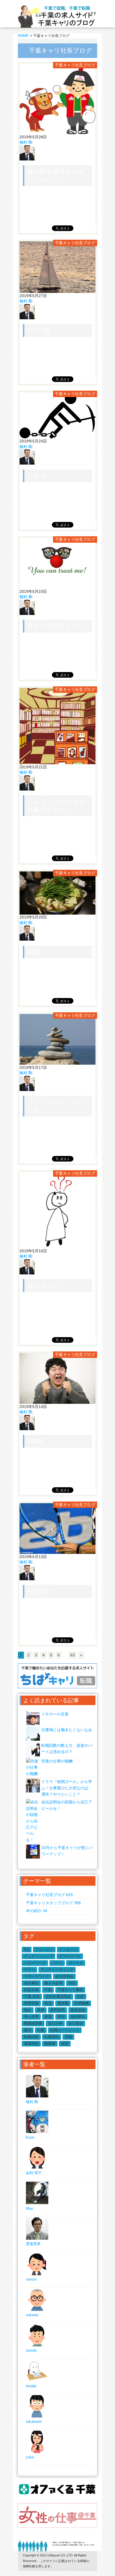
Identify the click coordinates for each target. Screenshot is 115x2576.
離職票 (50, 2044)
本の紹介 (37, 1911)
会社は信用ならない (56, 626)
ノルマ (37, 476)
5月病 (35, 1441)
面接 (65, 2044)
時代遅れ (40, 1591)
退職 (68, 2037)
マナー (29, 1970)
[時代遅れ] (57, 1551)
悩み (28, 2010)
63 (73, 1655)
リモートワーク (37, 1976)
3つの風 (39, 330)
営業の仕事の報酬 (57, 1761)
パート (57, 1963)
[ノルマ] (57, 436)
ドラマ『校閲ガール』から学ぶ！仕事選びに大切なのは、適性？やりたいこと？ (67, 1788)
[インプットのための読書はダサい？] (57, 761)
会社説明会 (64, 1976)
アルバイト (44, 1949)
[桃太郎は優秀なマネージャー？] (57, 131)
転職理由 (52, 2037)
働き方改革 (53, 1983)
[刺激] (57, 912)
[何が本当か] (57, 1245)
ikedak (31, 2386)
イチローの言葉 (55, 1714)
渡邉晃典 (33, 2244)
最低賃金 (78, 2010)
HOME (23, 36)
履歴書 (63, 2003)
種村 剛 (26, 142)
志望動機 (82, 2003)
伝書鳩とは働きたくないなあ (67, 1730)
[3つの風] (57, 290)
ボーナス (76, 1963)
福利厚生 (78, 2017)
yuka (30, 2457)
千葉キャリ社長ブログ (75, 65)
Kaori (30, 2137)
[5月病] (57, 1401)
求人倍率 (31, 2017)
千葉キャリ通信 (70, 1990)
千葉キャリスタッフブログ (53, 1903)
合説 (80, 1996)
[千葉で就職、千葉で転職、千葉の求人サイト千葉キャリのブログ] (57, 27)
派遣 (48, 2017)
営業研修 (31, 2003)
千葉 (48, 1990)
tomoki (31, 2350)
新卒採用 (57, 2010)
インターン (68, 1949)
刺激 (34, 952)
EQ (27, 1949)
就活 (48, 2003)
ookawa (32, 2315)
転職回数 (31, 2037)
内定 (72, 1983)
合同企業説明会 (58, 1996)
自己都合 (76, 2023)
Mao (29, 2208)
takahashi (34, 2422)
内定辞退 (31, 1990)
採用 (41, 2010)
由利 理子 (34, 2173)
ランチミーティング (57, 1970)
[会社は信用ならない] (57, 586)
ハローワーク (35, 1963)
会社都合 (31, 1983)
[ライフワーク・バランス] (57, 1062)
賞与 (28, 2030)
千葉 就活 (32, 1996)
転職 (41, 2030)
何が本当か (43, 1285)
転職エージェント (65, 2030)
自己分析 (55, 2023)
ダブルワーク (70, 1956)
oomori (31, 2279)
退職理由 (31, 2044)
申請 (61, 2017)
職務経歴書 (33, 2023)
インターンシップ (39, 1956)
